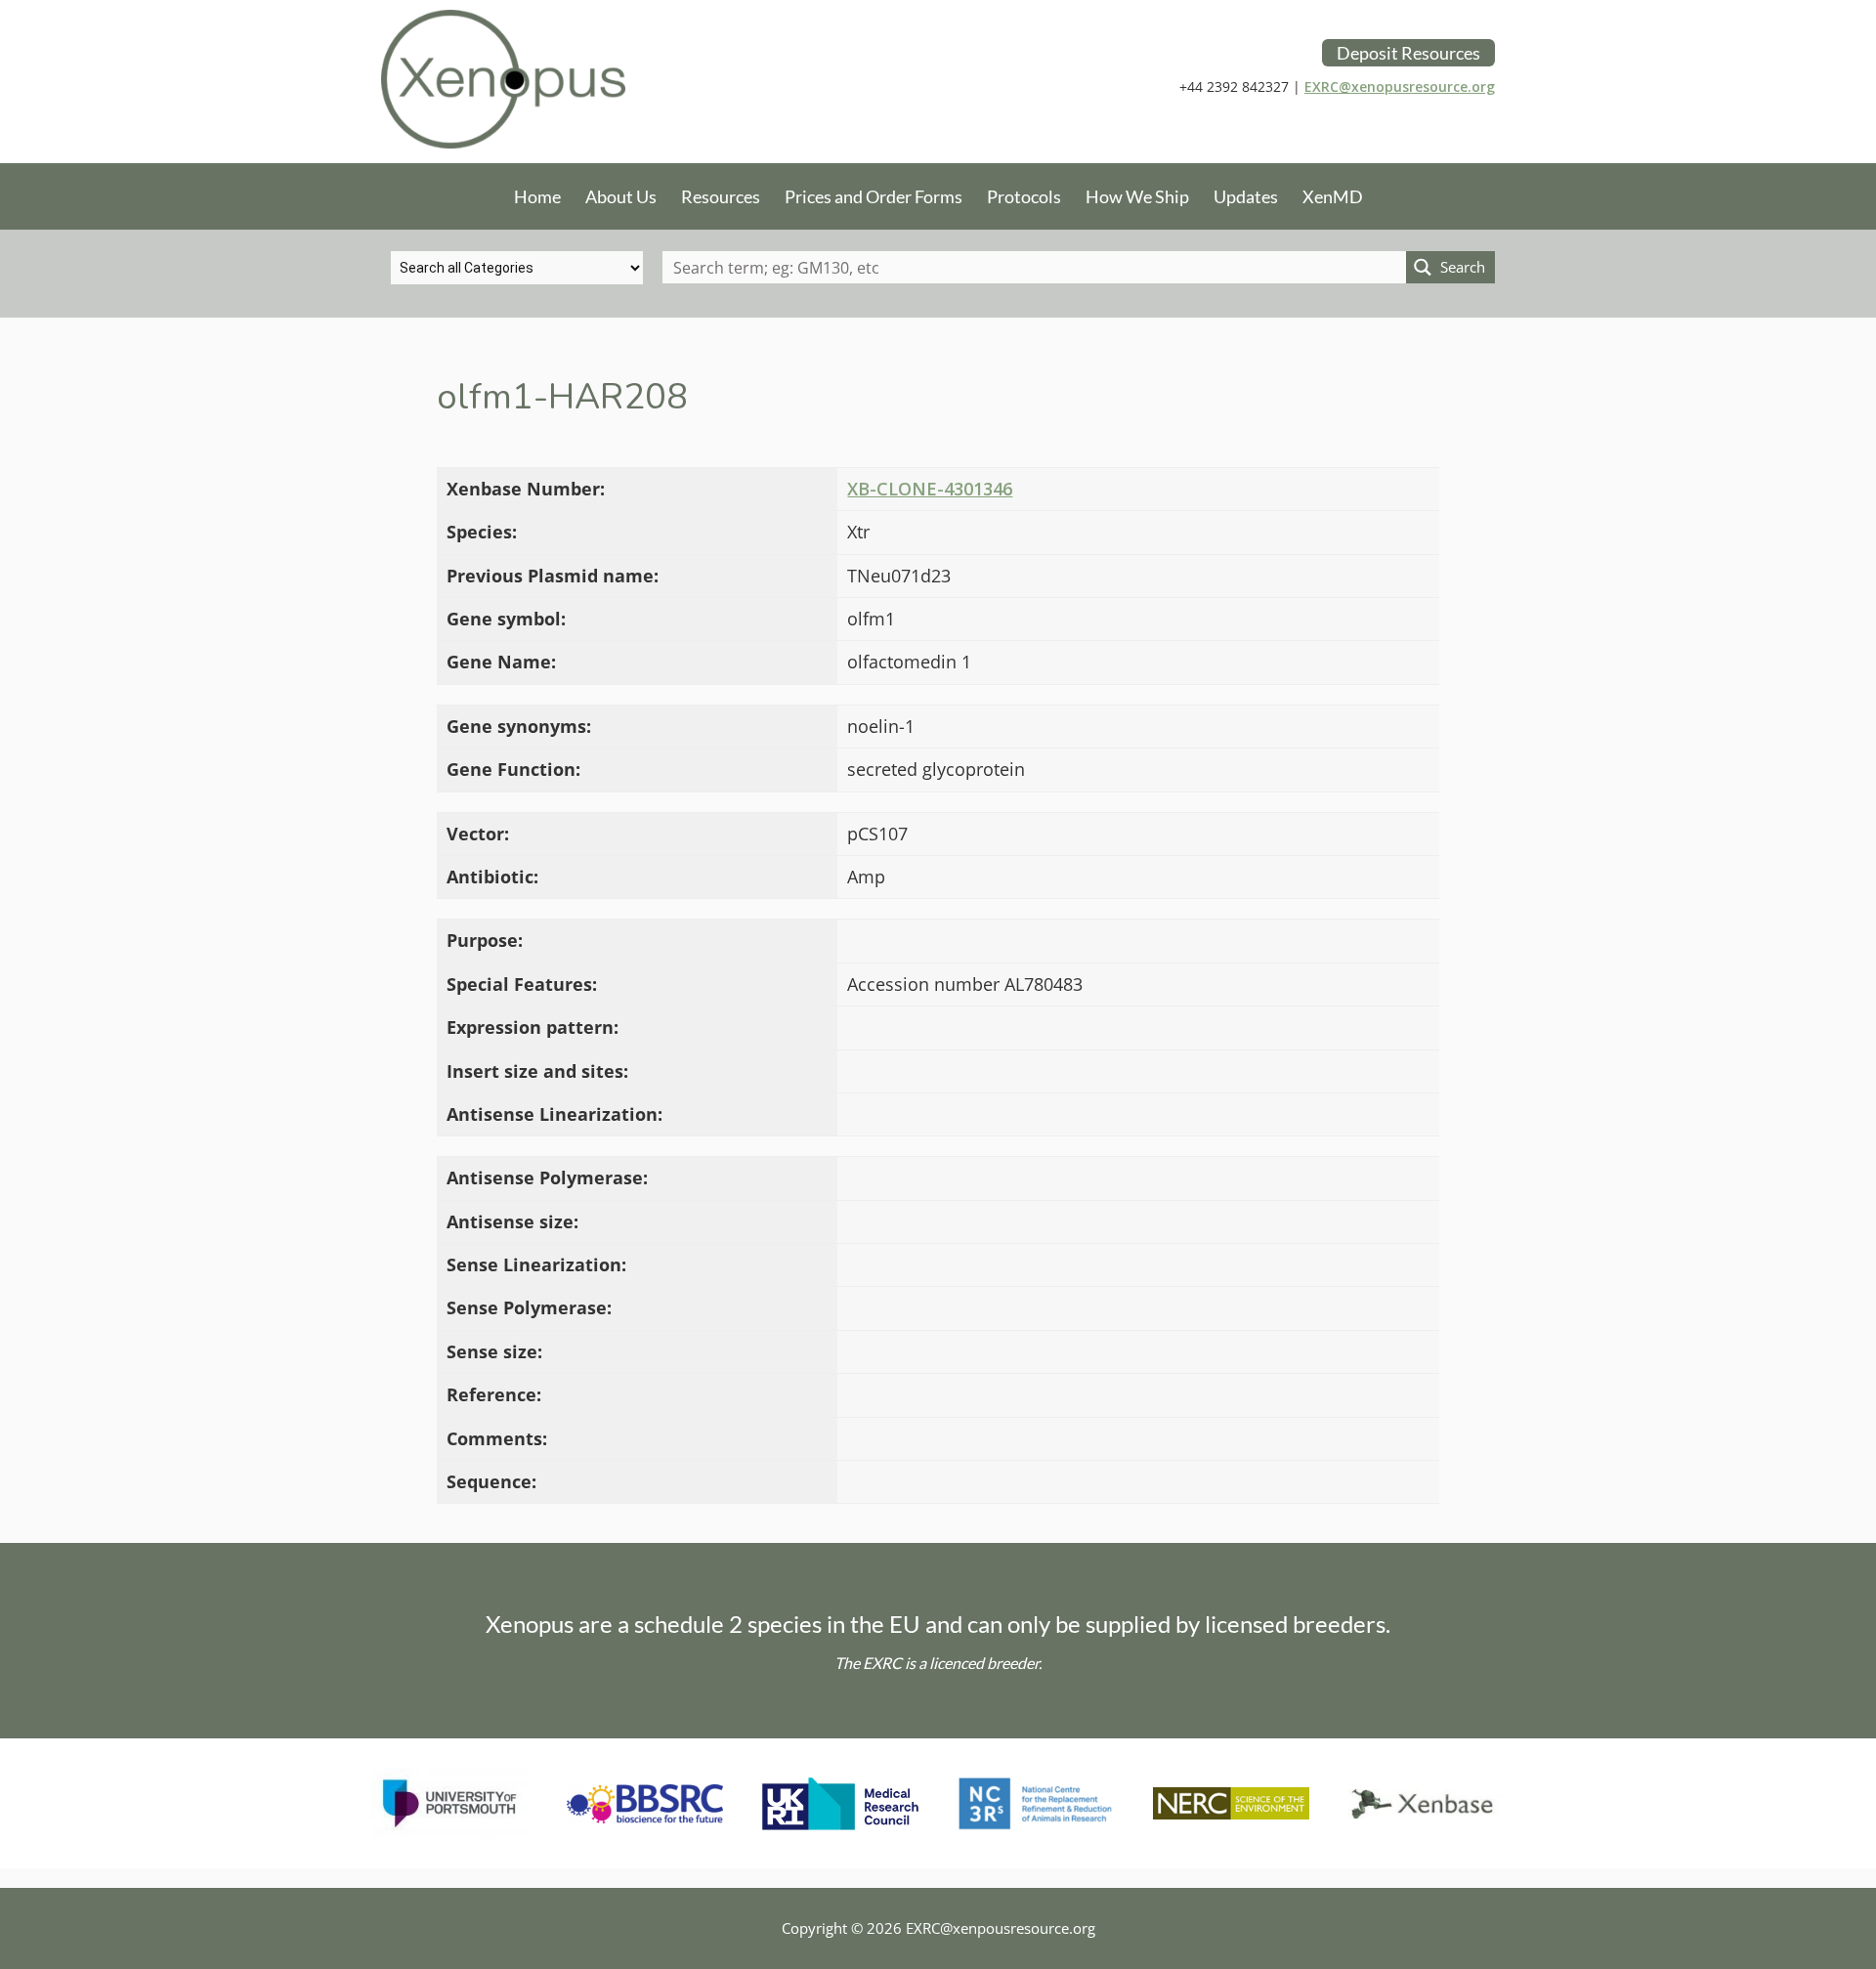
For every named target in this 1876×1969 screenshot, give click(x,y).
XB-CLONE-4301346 (930, 489)
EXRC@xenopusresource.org (1400, 86)
